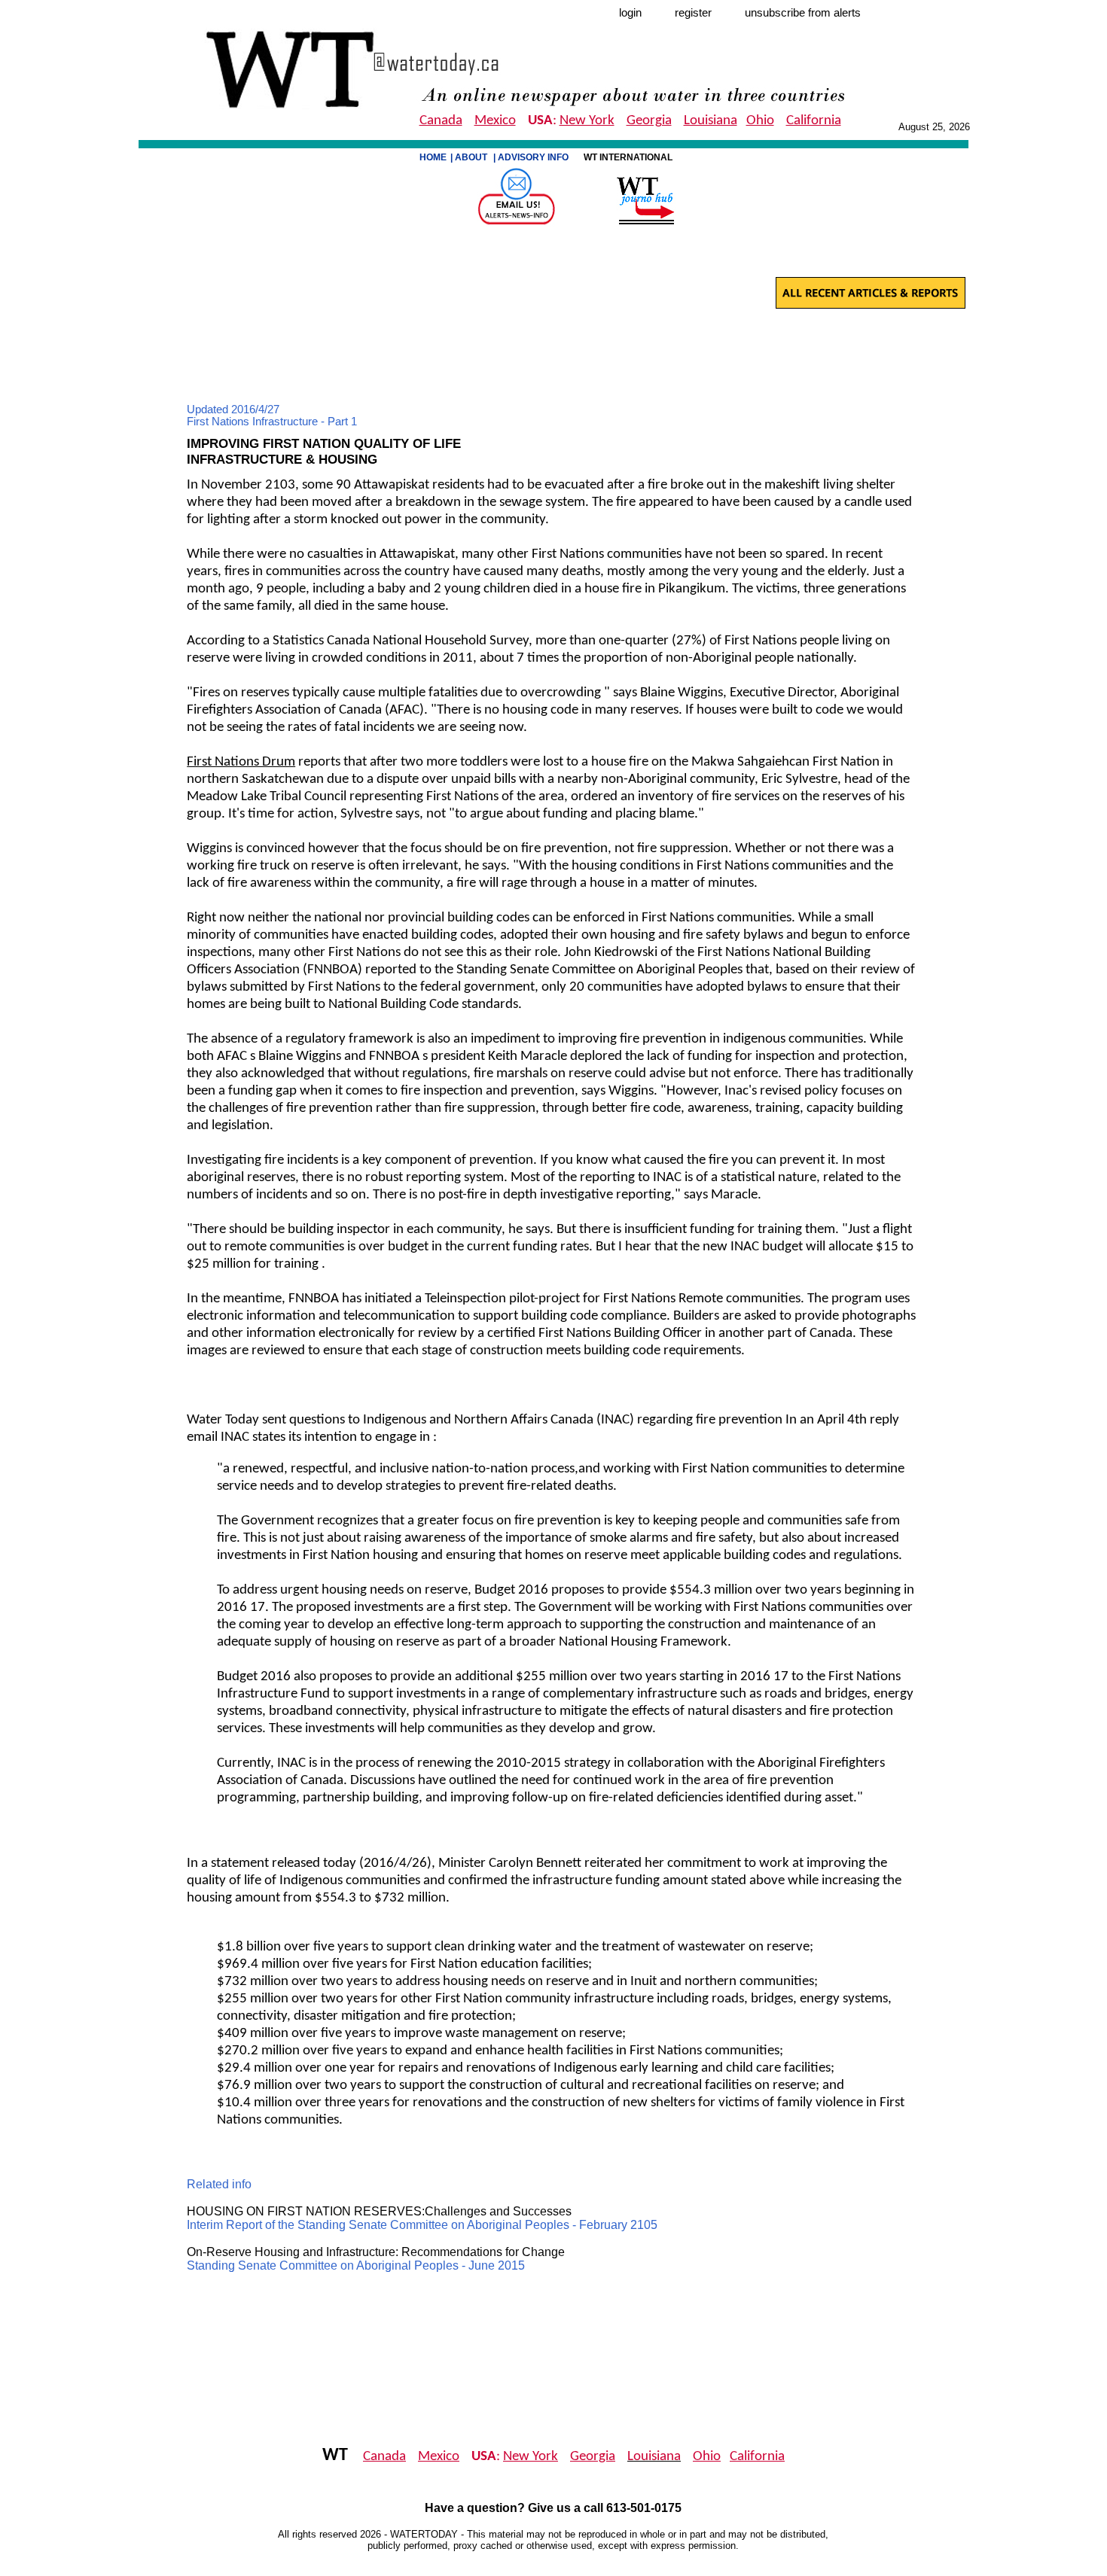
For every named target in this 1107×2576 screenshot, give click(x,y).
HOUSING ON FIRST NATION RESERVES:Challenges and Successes (379, 2211)
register (693, 13)
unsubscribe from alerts (803, 13)
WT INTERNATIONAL (629, 157)
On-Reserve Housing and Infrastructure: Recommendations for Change (376, 2252)
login (630, 13)
